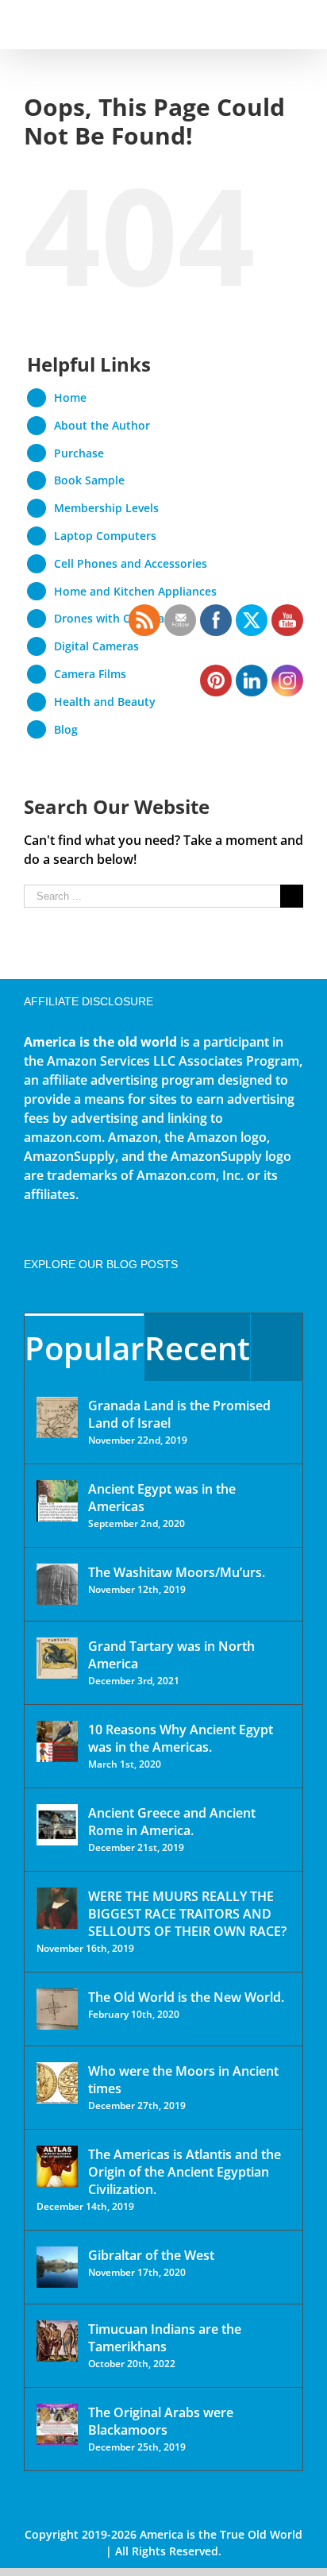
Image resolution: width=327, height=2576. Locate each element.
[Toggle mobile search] (268, 24)
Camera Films (90, 674)
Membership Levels (106, 508)
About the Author (102, 425)
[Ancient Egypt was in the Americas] (57, 1501)
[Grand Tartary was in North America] (57, 1658)
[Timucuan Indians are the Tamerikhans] (57, 2341)
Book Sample (89, 480)
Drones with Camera (109, 618)
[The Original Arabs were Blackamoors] (57, 2424)
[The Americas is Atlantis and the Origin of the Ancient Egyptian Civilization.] (57, 2166)
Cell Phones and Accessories (131, 563)
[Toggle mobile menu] (297, 24)
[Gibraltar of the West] (57, 2267)
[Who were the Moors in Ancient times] (57, 2083)
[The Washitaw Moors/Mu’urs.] (57, 1584)
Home (70, 397)
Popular (84, 1348)
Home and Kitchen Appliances (135, 591)
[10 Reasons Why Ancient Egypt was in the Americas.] (57, 1741)
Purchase (79, 453)
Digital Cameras (96, 646)
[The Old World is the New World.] (57, 2009)
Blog (66, 729)
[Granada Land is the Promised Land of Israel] (57, 1417)
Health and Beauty (105, 702)
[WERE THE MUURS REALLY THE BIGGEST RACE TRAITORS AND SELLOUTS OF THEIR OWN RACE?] (57, 1908)
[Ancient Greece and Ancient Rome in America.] (57, 1825)
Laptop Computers (105, 536)
